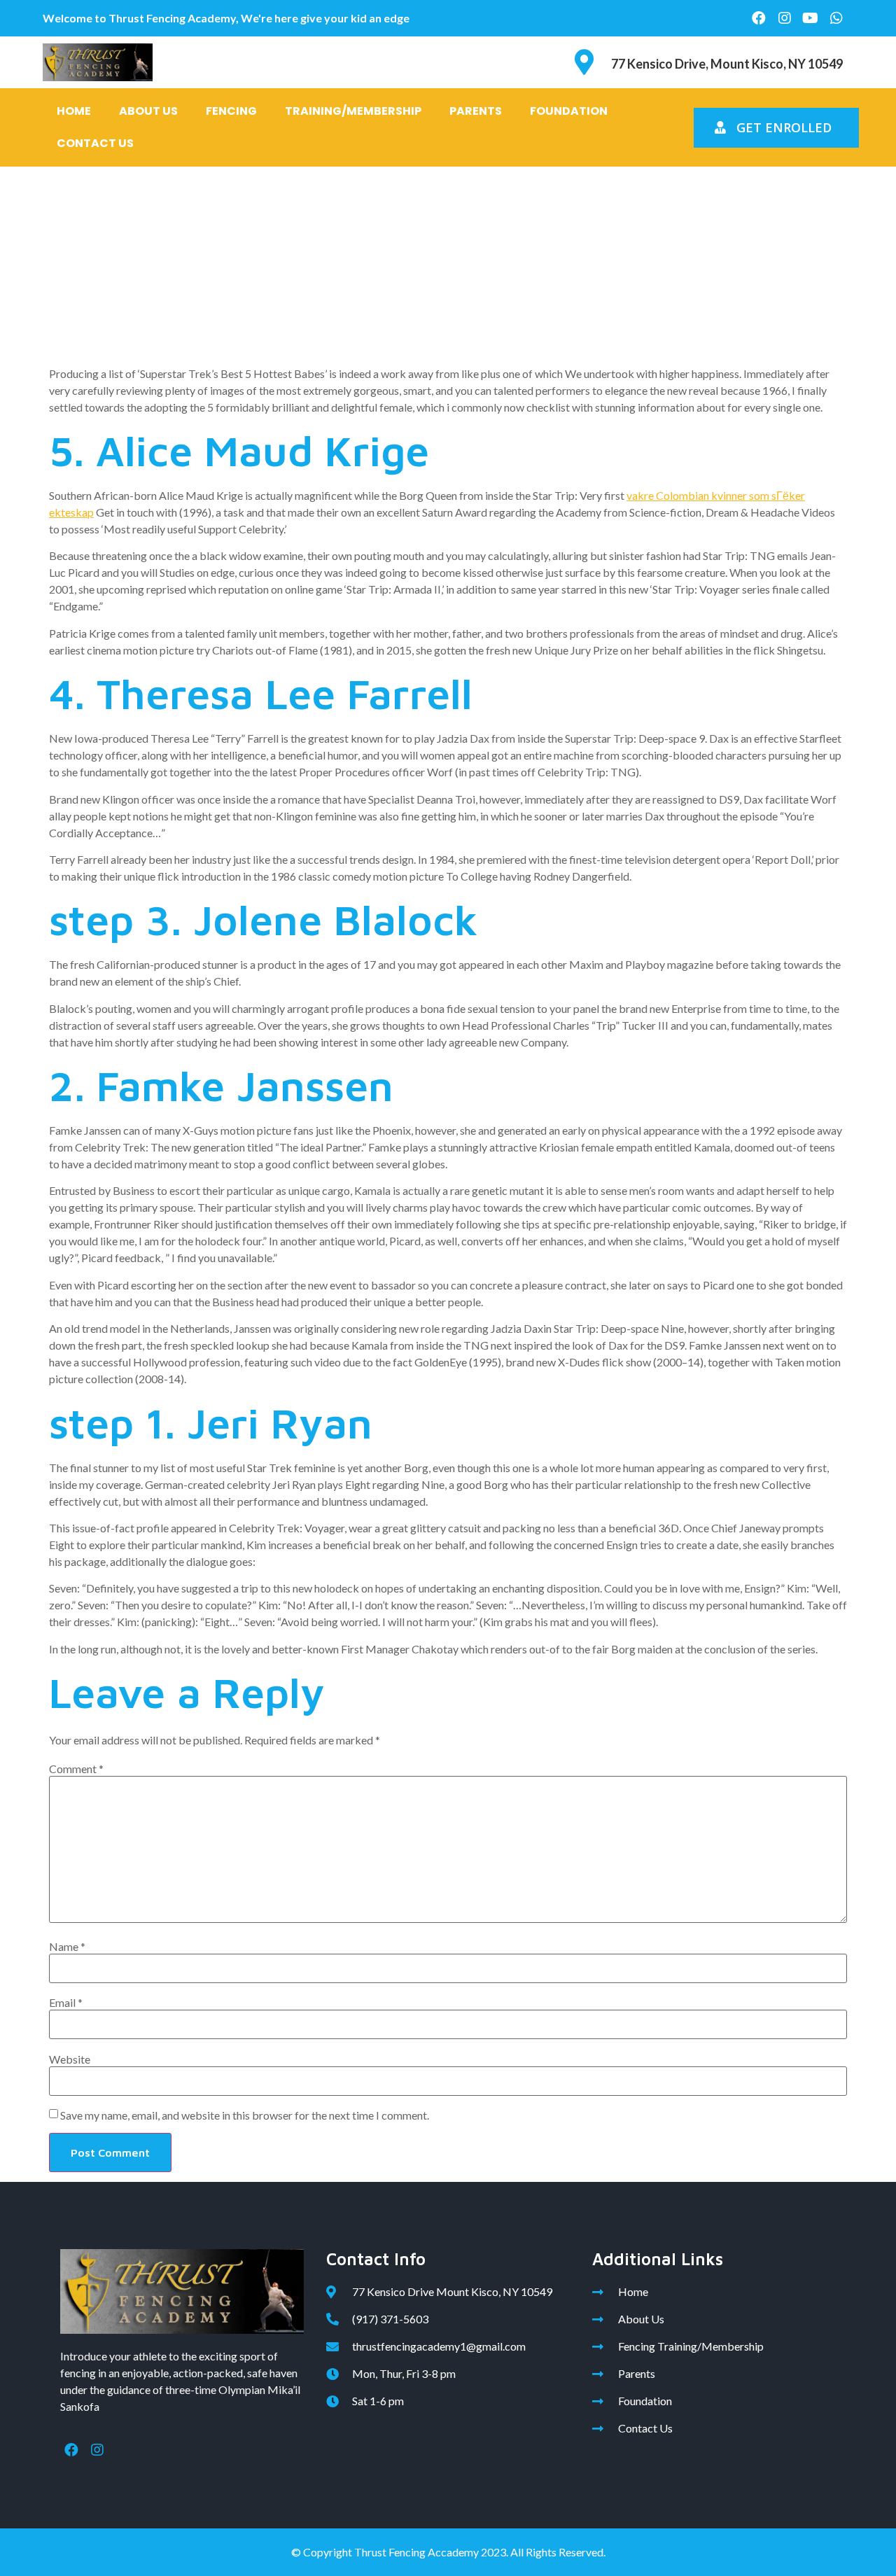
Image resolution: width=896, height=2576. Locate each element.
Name (67, 1947)
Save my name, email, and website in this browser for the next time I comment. (245, 2115)
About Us (148, 111)
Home (74, 111)
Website (70, 2059)
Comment (76, 1769)
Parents (476, 111)
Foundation (569, 111)
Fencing (231, 111)
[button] (776, 128)
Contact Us (95, 143)
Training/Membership (353, 111)
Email (66, 2003)
